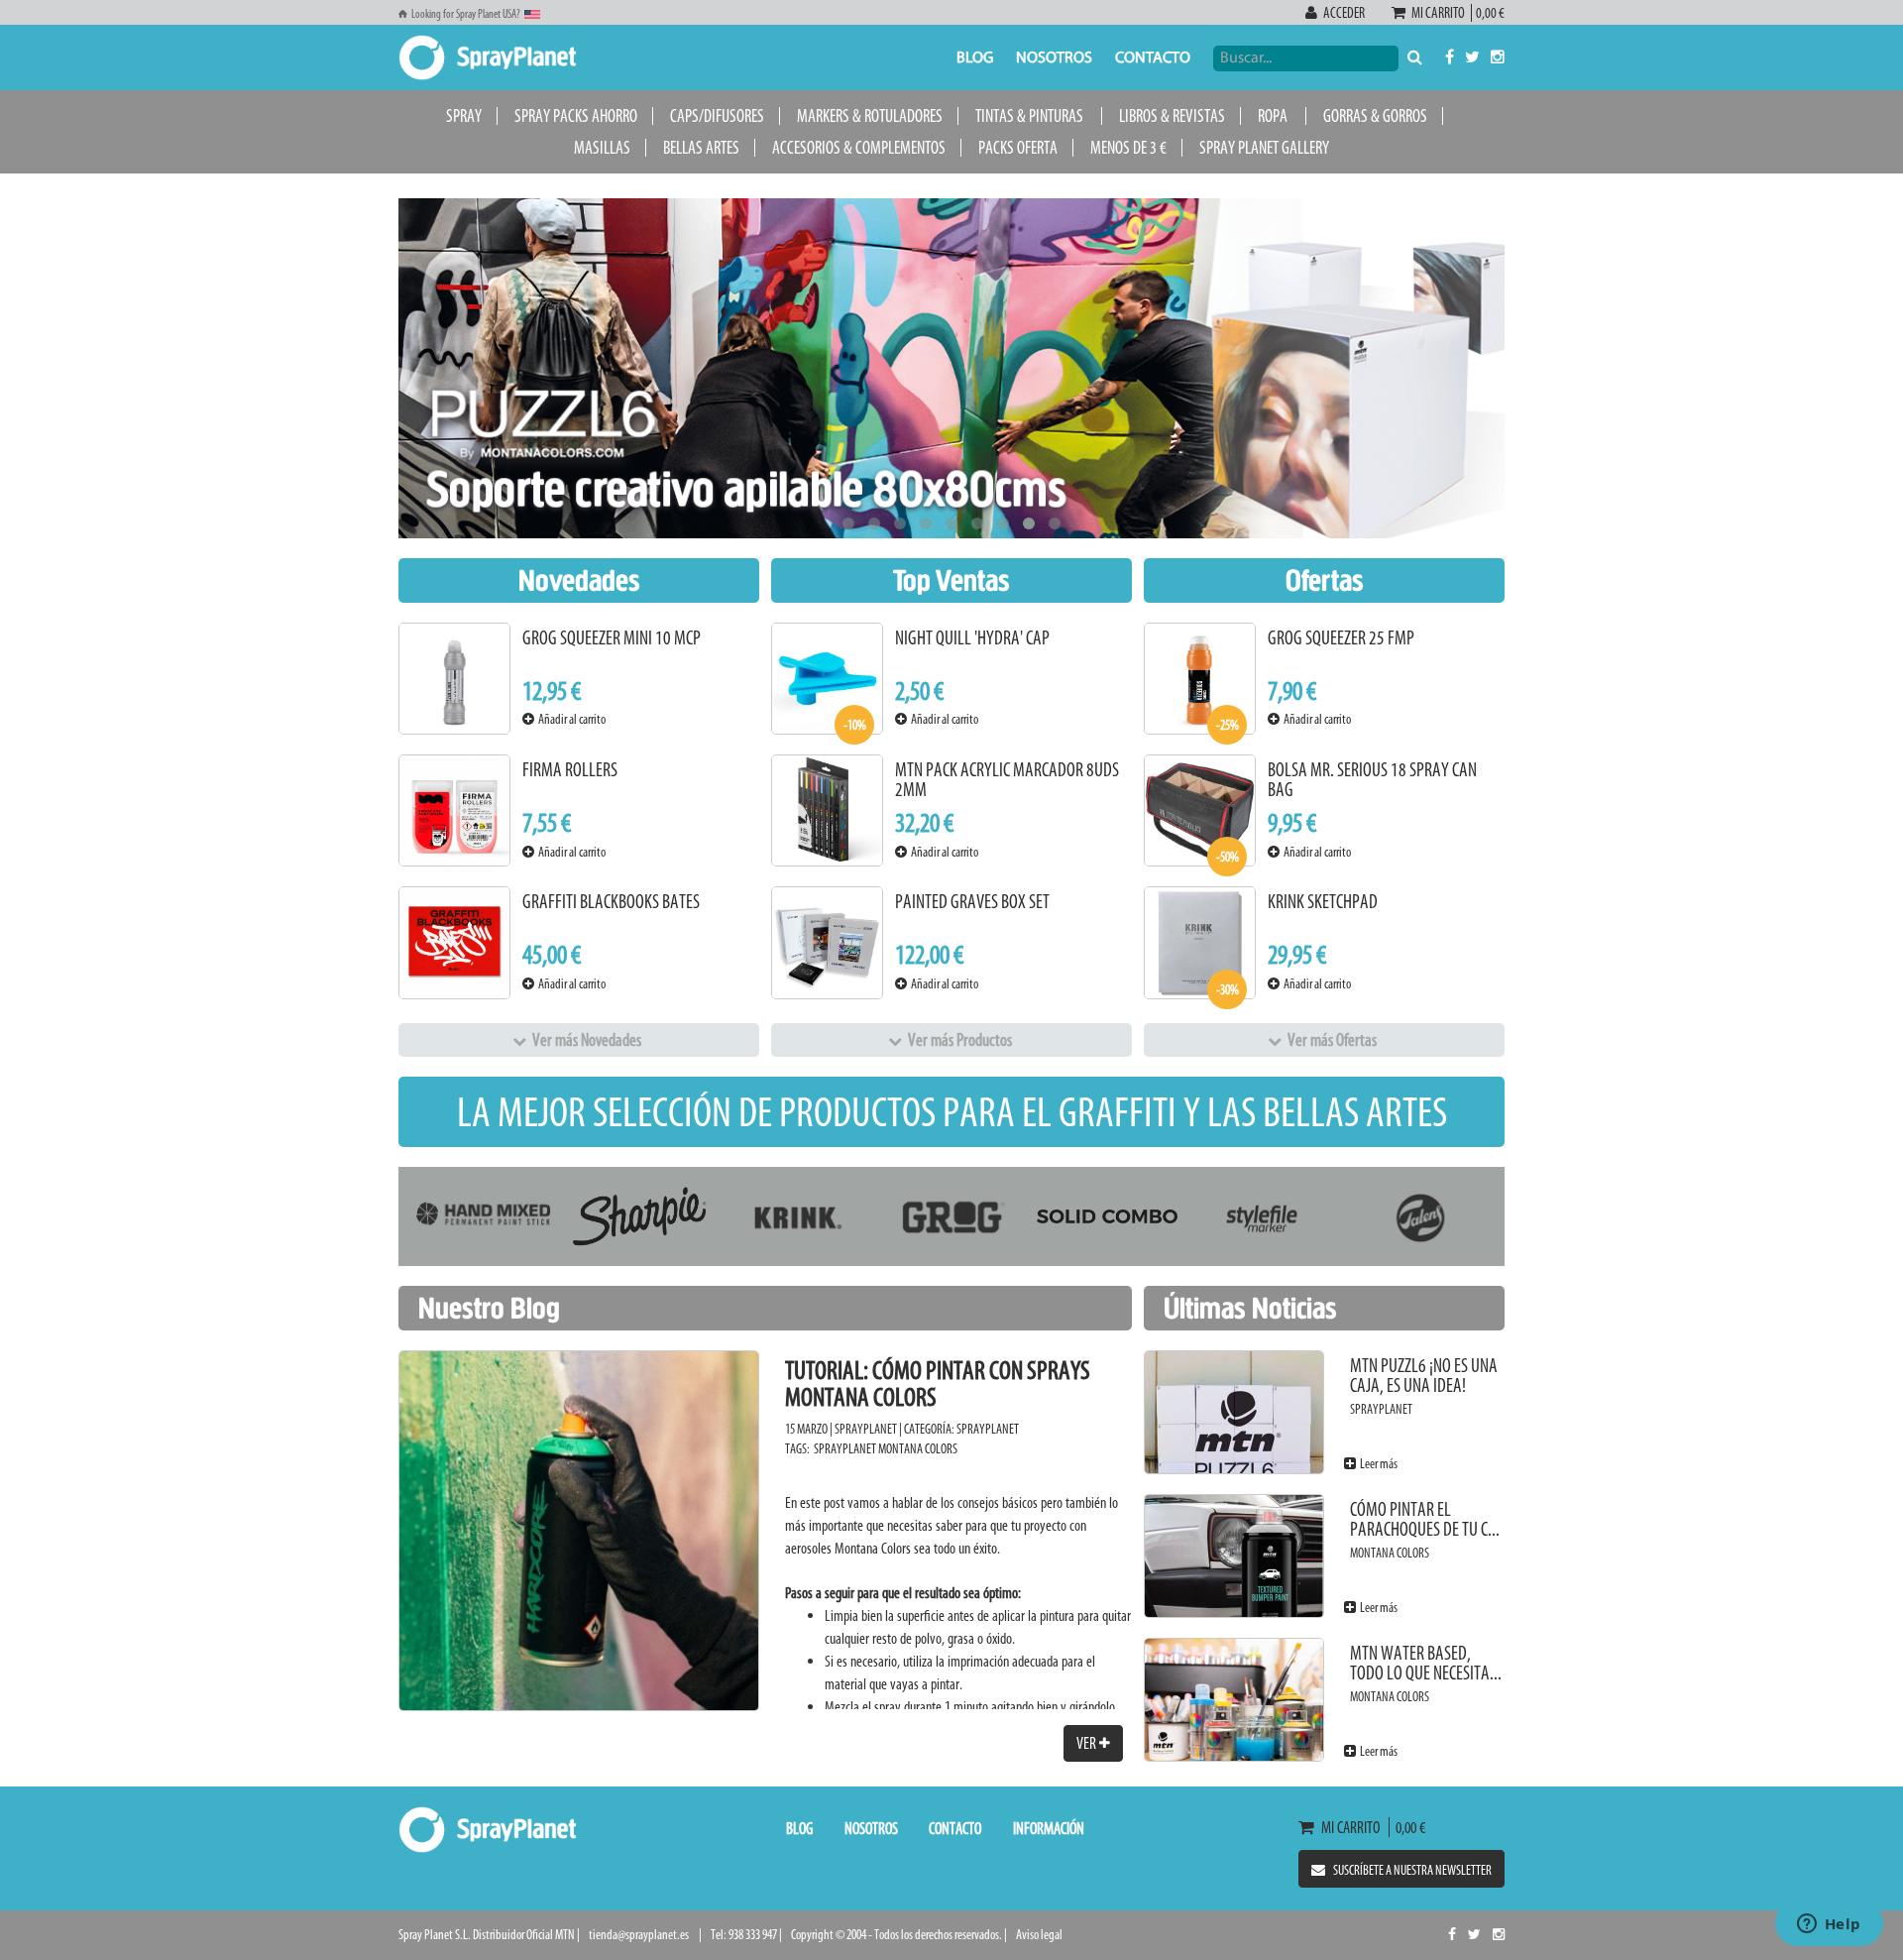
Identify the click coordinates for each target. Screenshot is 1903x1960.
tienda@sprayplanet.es (639, 1935)
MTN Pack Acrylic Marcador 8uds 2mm (1007, 780)
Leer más (1377, 1464)
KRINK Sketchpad (1323, 902)
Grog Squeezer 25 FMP (1341, 638)
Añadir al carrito (570, 719)
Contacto (1153, 58)
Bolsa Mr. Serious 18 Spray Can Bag (1372, 780)
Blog (975, 58)
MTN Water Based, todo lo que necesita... (1426, 1663)
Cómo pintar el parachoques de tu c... (1425, 1519)
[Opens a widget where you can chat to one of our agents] (1829, 1925)
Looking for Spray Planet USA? (466, 14)
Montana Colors (918, 1449)
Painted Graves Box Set (972, 902)
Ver (1088, 1743)
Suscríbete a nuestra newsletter (1412, 1870)
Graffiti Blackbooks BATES (611, 902)
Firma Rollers (570, 770)
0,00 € (1488, 13)
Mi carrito (1440, 13)
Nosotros (1054, 58)
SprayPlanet (988, 1429)
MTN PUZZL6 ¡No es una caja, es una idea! (1424, 1376)
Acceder (1344, 13)
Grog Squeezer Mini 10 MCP (612, 638)
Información (1049, 1828)
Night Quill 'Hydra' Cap (972, 638)
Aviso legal (1039, 1935)
